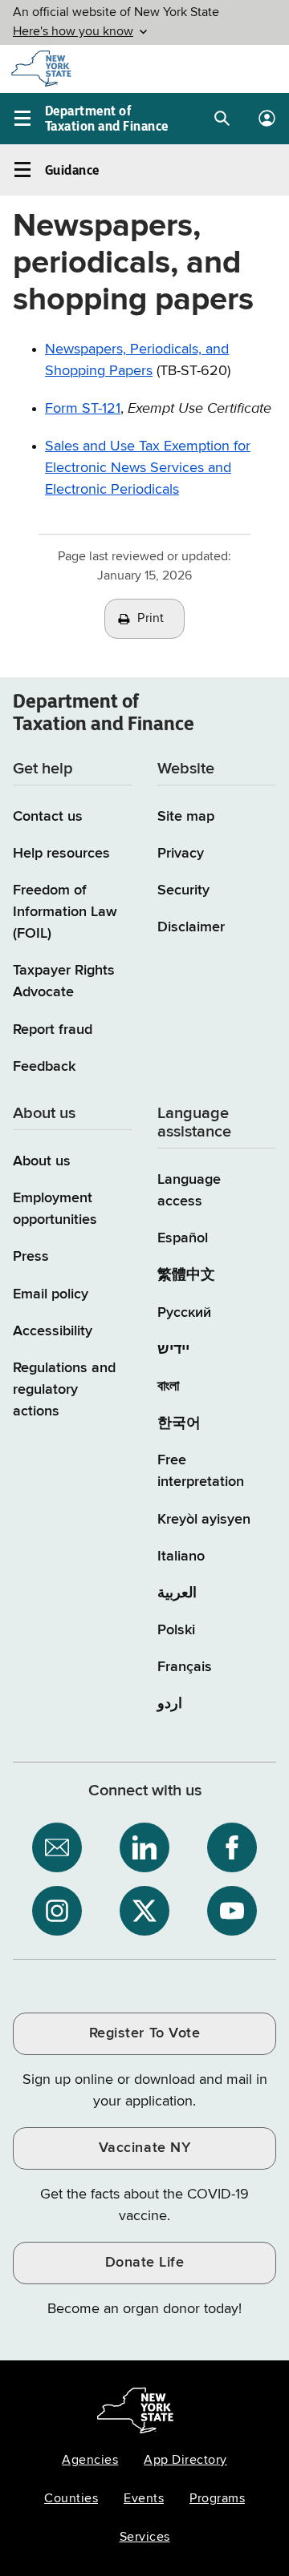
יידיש (173, 1350)
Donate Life (145, 2263)
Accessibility (53, 1331)
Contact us (48, 817)
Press (31, 1257)
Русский (184, 1313)
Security (183, 890)
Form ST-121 (83, 409)
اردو (170, 1704)
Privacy (181, 854)
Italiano (181, 1557)
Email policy (51, 1294)
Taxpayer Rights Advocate (64, 981)
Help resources (61, 854)
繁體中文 (186, 1275)
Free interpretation (201, 1471)
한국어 (179, 1423)
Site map (186, 817)
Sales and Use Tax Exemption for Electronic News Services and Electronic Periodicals (148, 468)
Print (151, 619)
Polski (176, 1630)
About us (42, 1161)
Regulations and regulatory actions (64, 1390)
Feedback (44, 1067)
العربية (177, 1593)
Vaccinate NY (144, 2148)
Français (185, 1667)
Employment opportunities (55, 1209)
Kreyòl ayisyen (204, 1520)
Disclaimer (191, 927)
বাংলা (168, 1387)
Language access (189, 1191)
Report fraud (53, 1030)
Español (183, 1238)
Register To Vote (144, 2033)
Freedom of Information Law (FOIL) (65, 912)
